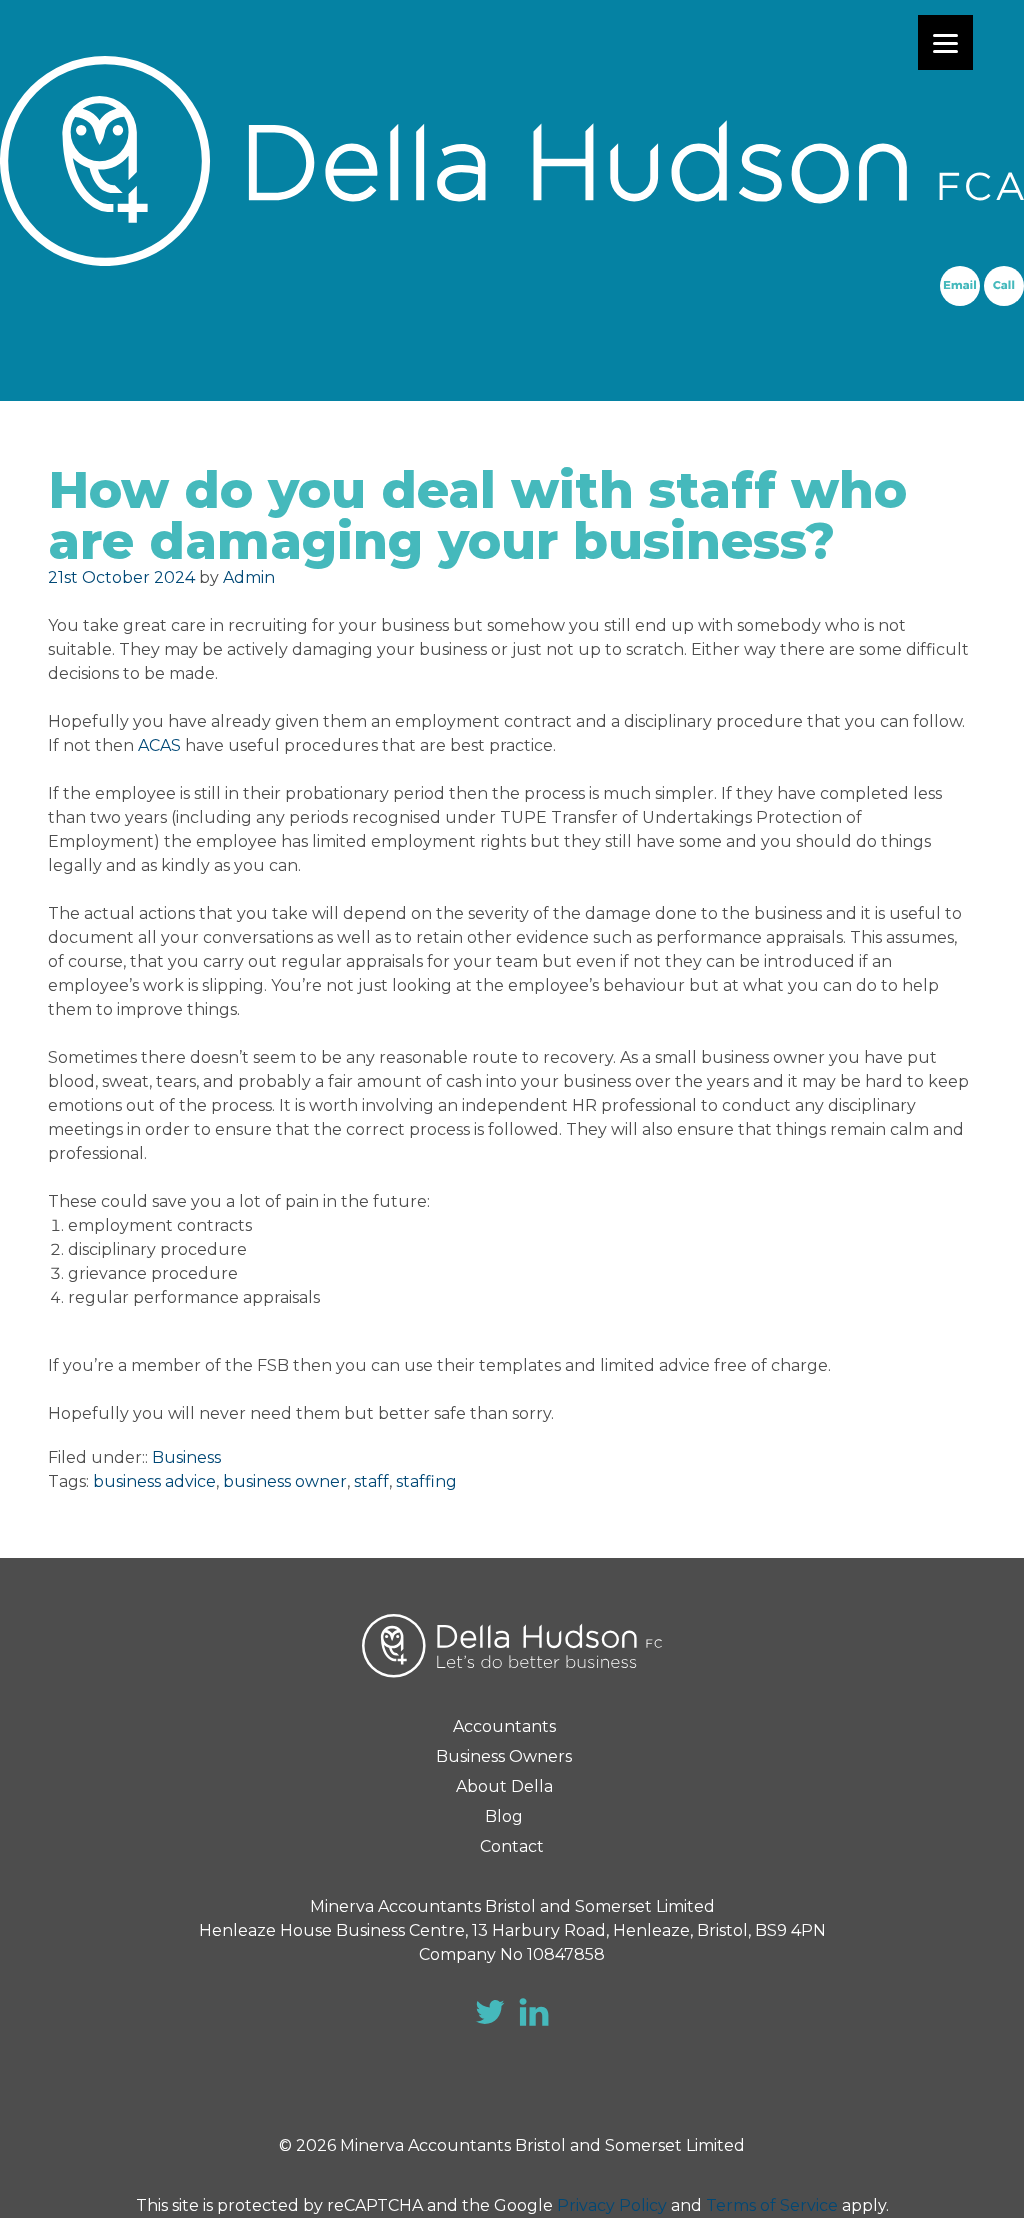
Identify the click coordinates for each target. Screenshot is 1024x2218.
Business (186, 1457)
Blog (504, 1816)
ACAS (159, 745)
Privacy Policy (612, 2205)
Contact (512, 1846)
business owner (285, 1481)
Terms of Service (772, 2205)
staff (371, 1481)
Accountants (504, 1726)
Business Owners (504, 1756)
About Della (504, 1786)
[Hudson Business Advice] (512, 161)
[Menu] (945, 42)
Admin (249, 577)
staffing (426, 1481)
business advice (154, 1481)
